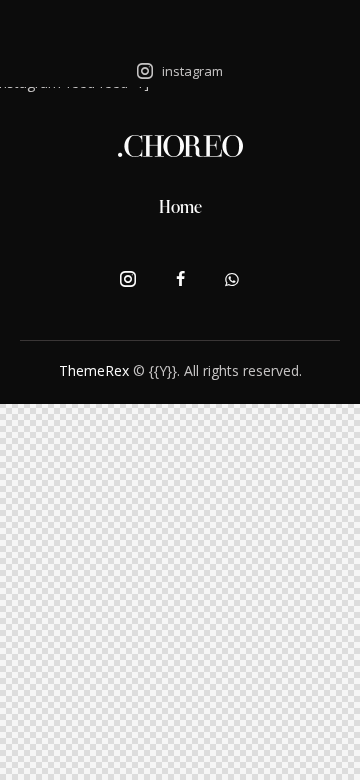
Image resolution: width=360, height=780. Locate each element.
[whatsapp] (232, 280)
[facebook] (180, 280)
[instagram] (128, 280)
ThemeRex (94, 370)
